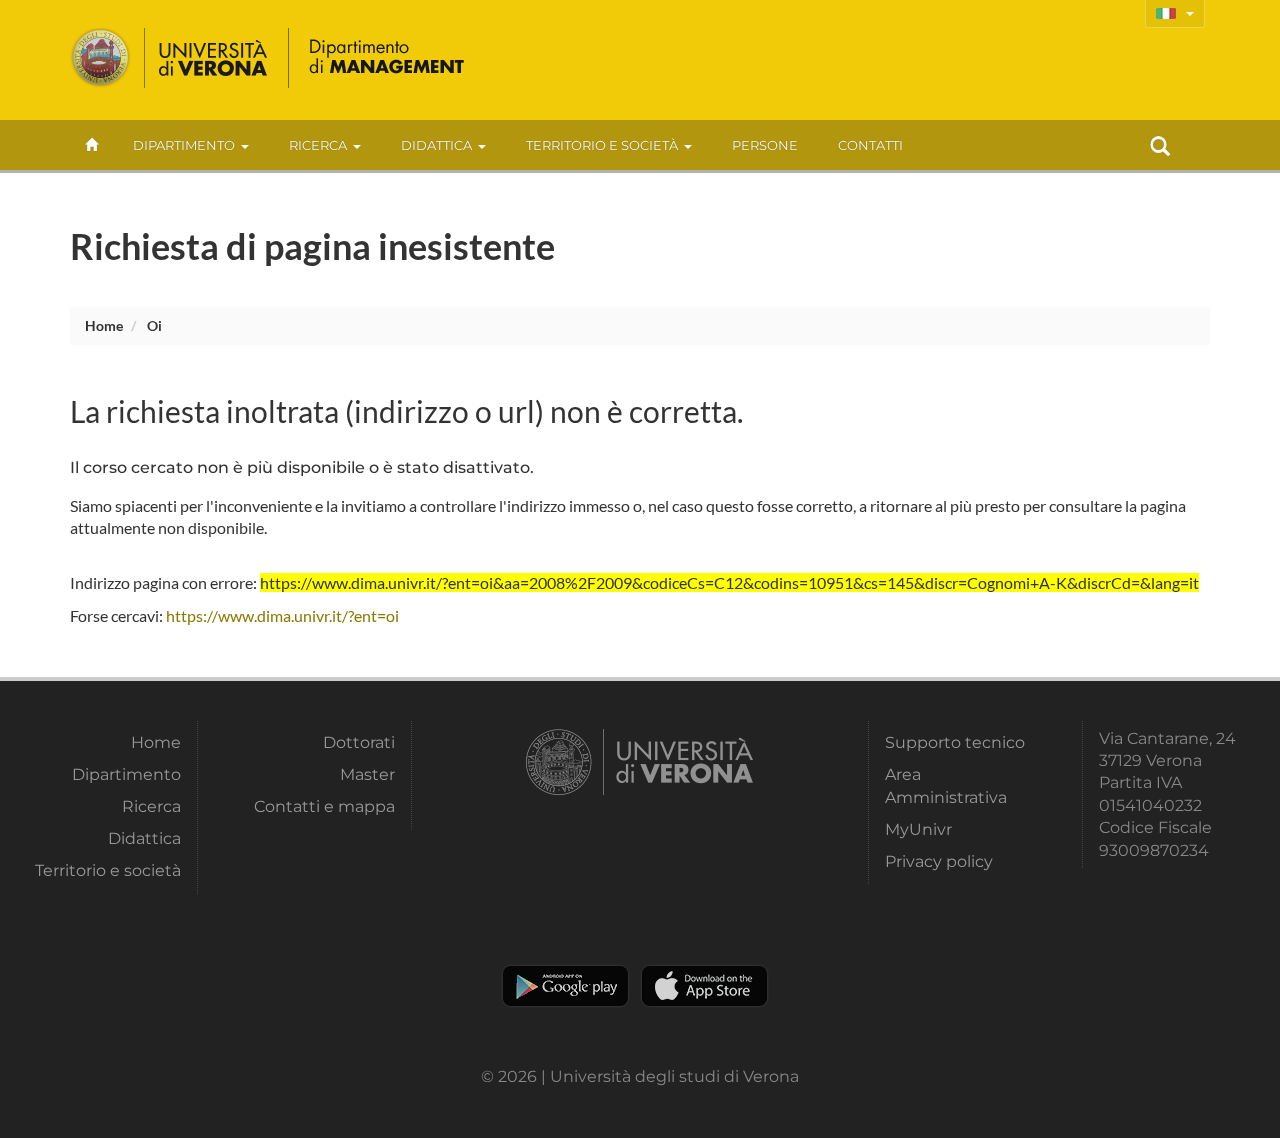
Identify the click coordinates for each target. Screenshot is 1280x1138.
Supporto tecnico (955, 742)
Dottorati (358, 742)
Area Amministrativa (946, 785)
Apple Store (704, 986)
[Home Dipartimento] (385, 58)
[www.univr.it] (170, 58)
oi (154, 325)
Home (104, 325)
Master (367, 774)
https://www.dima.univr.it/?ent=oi (282, 615)
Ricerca (318, 145)
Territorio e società (602, 145)
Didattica (436, 145)
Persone (765, 145)
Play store (565, 986)
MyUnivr (918, 829)
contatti (870, 145)
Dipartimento (184, 145)
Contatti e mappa (324, 806)
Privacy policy (939, 861)
